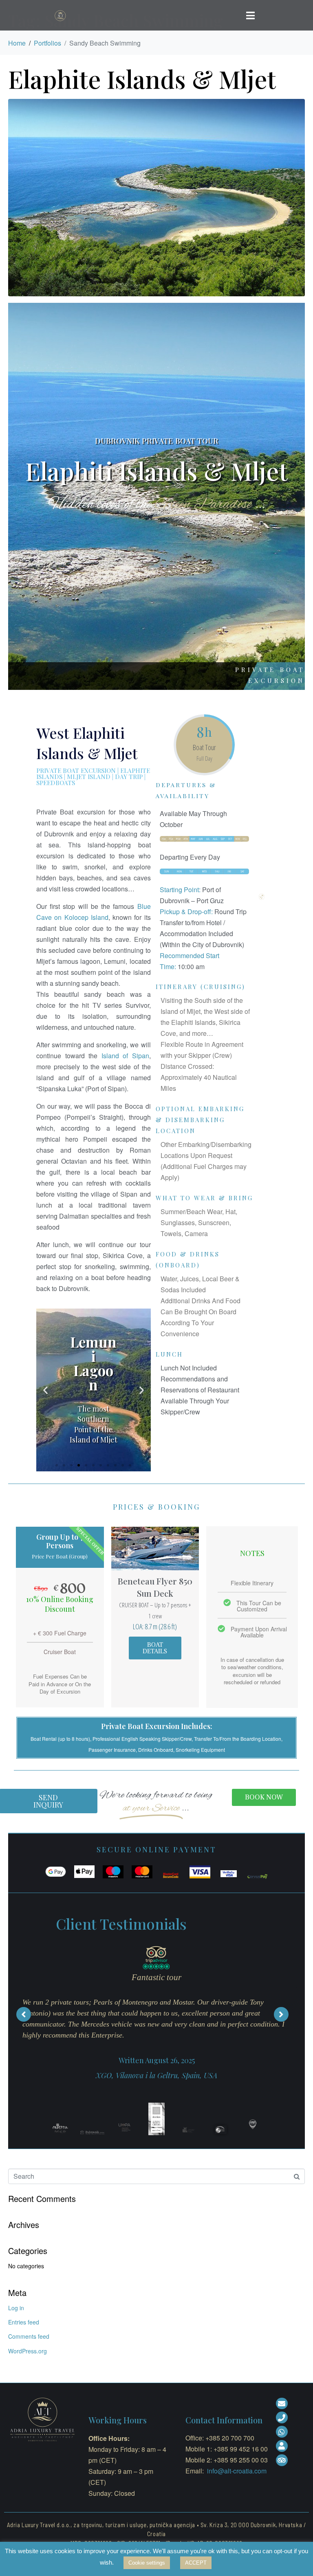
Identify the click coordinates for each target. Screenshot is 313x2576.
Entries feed (24, 2322)
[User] (282, 2446)
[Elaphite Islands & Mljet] (156, 197)
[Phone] (282, 2417)
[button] (57, 1465)
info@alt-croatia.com (237, 2471)
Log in (16, 2308)
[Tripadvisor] (282, 2460)
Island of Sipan (125, 1056)
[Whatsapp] (282, 2432)
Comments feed (29, 2336)
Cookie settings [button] (147, 2563)
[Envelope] (282, 2404)
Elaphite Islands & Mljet (142, 79)
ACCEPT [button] (196, 2563)
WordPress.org (28, 2351)
